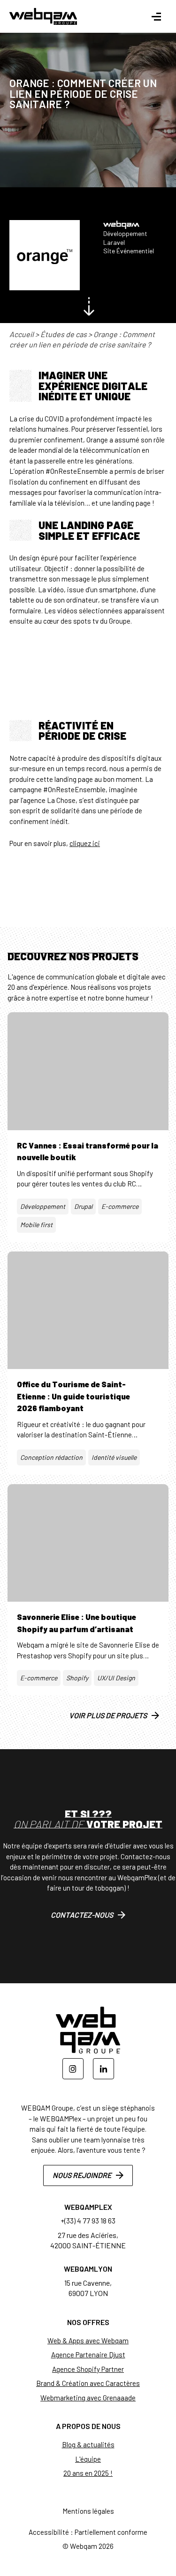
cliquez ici (85, 843)
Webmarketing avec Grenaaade (88, 2398)
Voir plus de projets (108, 1715)
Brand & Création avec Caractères (88, 2383)
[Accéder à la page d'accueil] (43, 16)
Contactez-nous (82, 1915)
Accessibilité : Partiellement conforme (88, 2532)
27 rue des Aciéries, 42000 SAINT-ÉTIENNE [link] (88, 2240)
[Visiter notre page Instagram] (73, 2069)
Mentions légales (88, 2511)
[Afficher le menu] (156, 17)
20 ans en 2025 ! (88, 2473)
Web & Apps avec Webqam (88, 2340)
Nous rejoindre (82, 2175)
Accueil (22, 334)
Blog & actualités (88, 2444)
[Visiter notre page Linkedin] (103, 2069)
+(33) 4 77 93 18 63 (88, 2220)
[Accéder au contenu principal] (88, 307)
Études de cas (64, 334)
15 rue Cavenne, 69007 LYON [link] (88, 2288)
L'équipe (88, 2459)
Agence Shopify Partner (88, 2369)
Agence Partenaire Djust (88, 2355)
